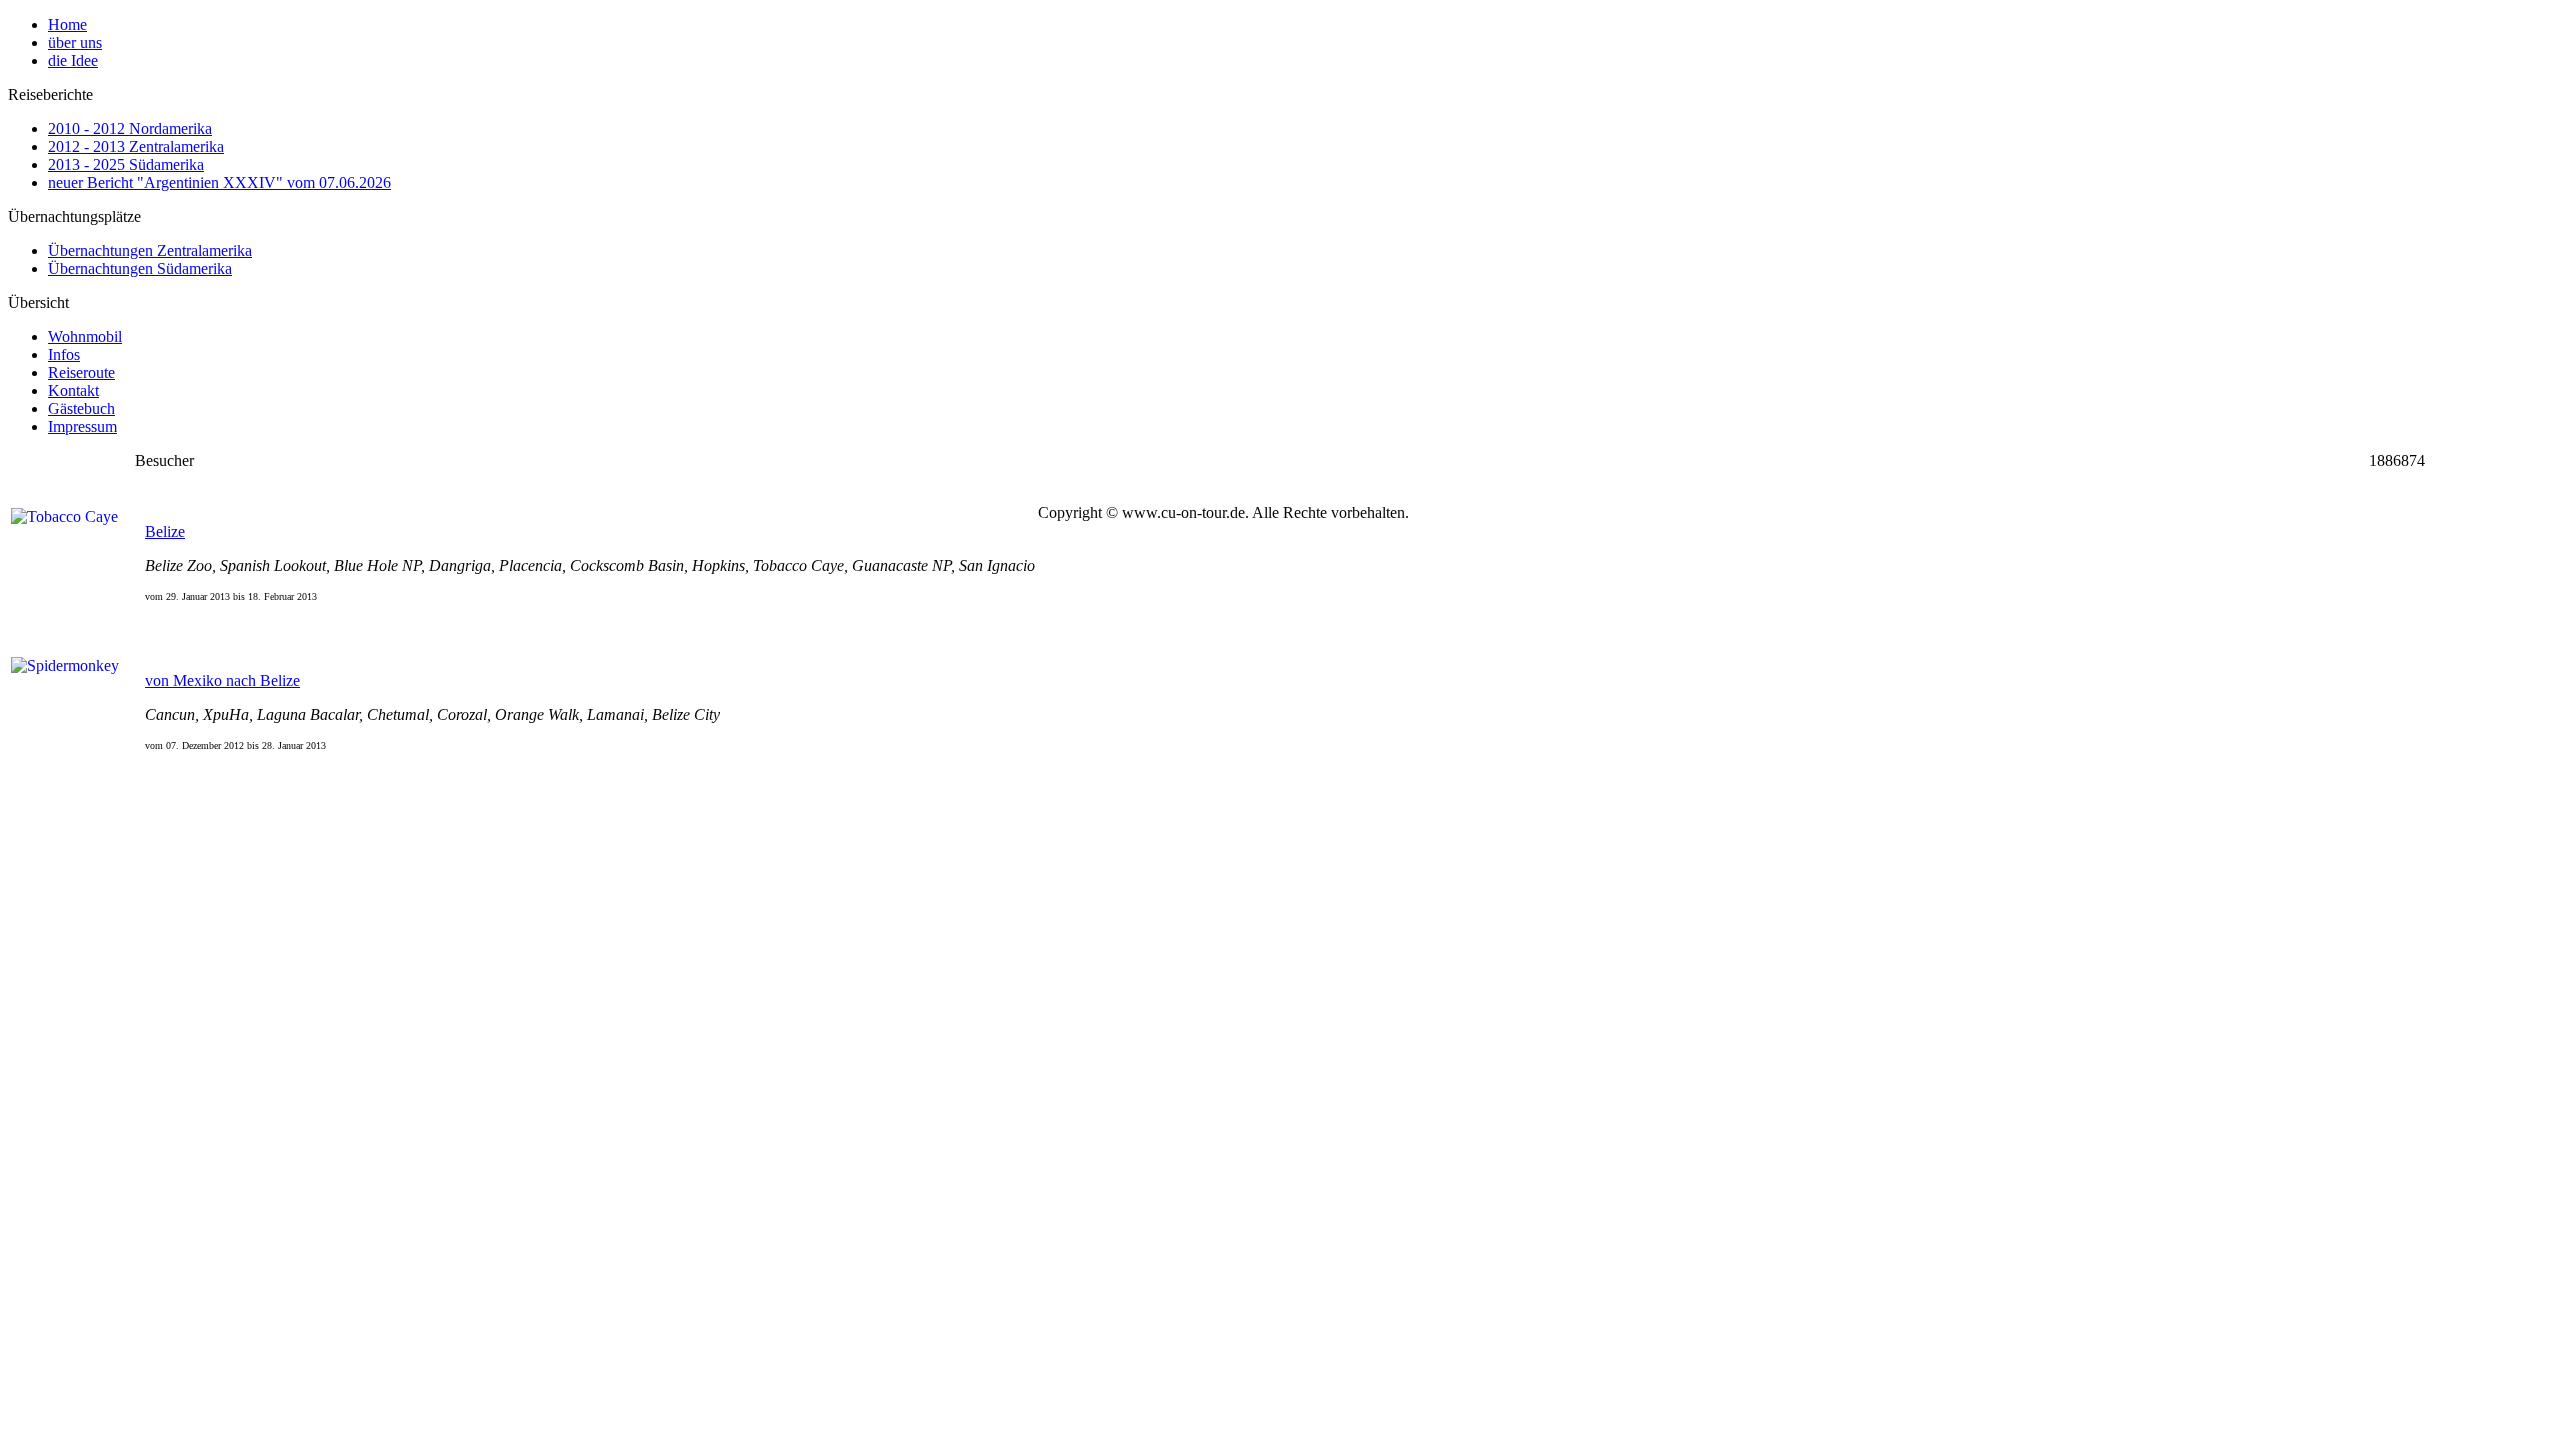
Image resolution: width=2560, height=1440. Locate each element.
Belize (165, 531)
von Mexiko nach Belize (222, 680)
